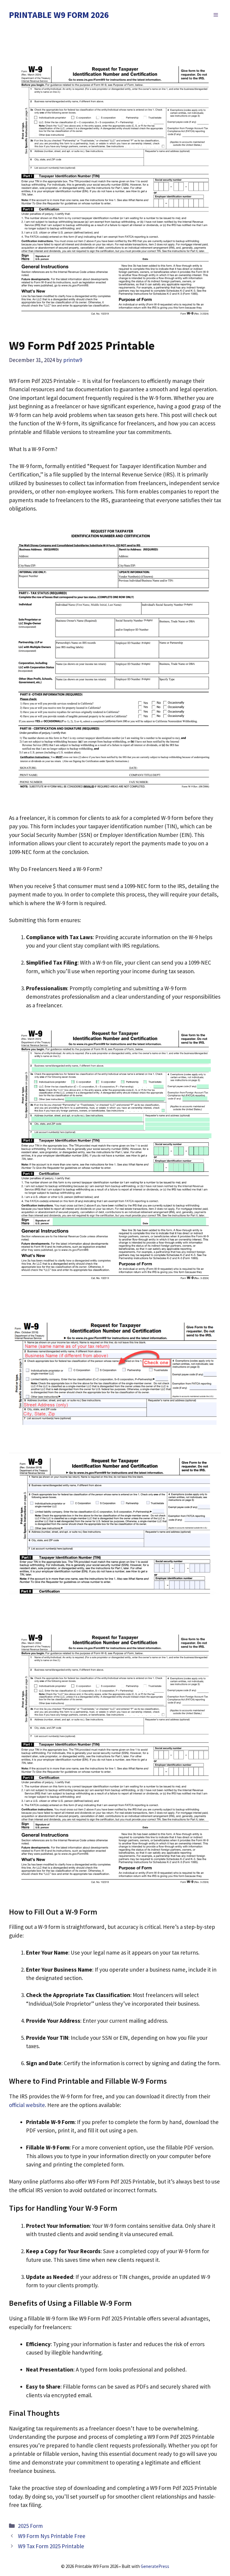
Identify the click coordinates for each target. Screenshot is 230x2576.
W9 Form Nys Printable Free (52, 2536)
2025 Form (30, 2526)
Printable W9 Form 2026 (59, 15)
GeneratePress (155, 2566)
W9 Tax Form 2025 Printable (51, 2546)
